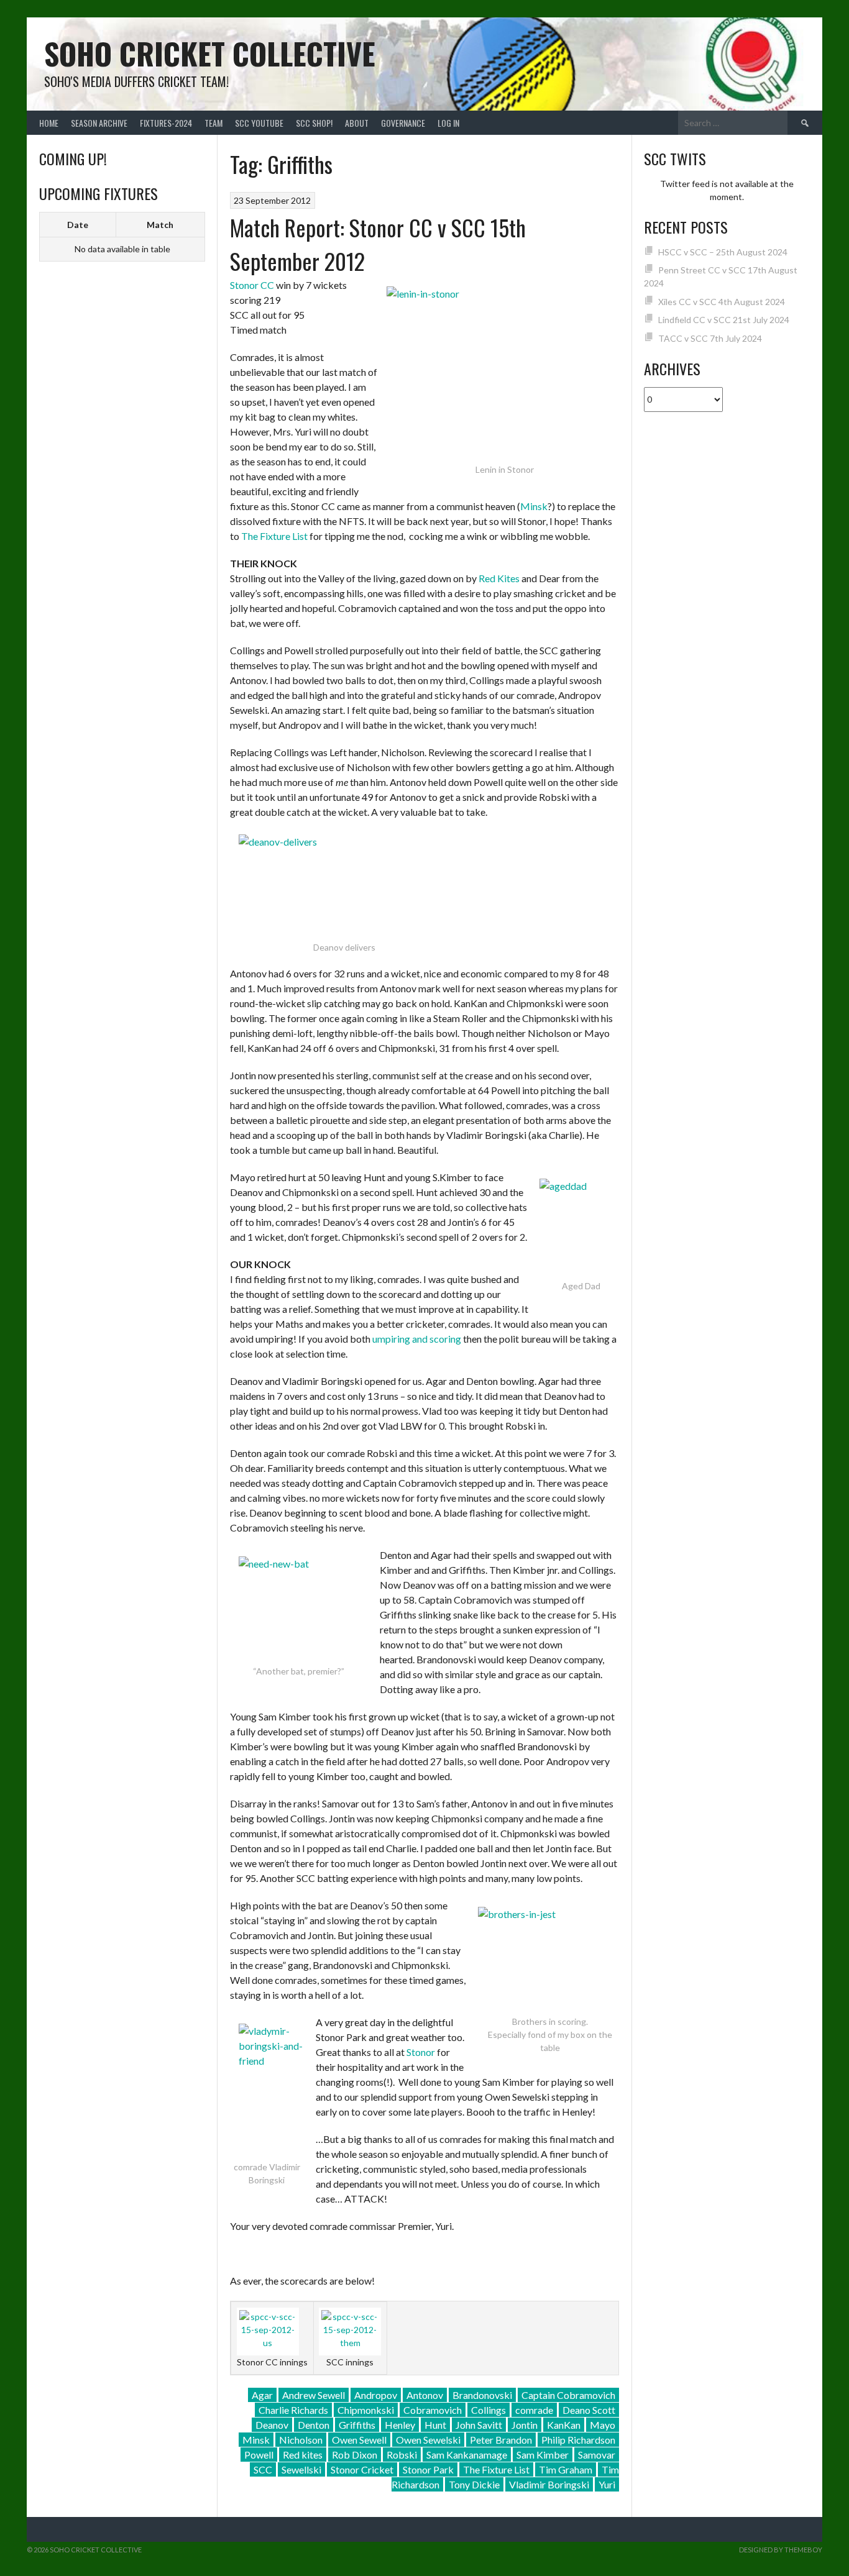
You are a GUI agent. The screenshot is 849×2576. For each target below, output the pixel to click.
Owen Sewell (359, 2440)
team (213, 123)
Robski (402, 2455)
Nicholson (301, 2440)
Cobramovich (433, 2410)
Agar (262, 2395)
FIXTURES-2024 (166, 123)
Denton (314, 2425)
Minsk (534, 506)
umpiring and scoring (417, 1339)
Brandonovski (482, 2395)
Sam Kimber (543, 2455)
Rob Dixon (355, 2455)
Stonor (421, 2052)
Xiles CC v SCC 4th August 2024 (722, 302)
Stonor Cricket (362, 2469)
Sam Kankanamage (467, 2455)
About (357, 123)
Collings (489, 2410)
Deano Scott (589, 2410)
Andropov (376, 2395)
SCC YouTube (259, 123)
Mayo (603, 2425)
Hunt (435, 2425)
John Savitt (479, 2425)
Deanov (272, 2425)
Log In (448, 123)
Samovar (597, 2455)
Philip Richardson (578, 2440)
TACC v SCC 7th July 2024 (710, 338)
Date (78, 225)
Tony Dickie (474, 2484)
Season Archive (99, 123)
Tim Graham (566, 2469)
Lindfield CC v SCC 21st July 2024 (724, 320)
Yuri (607, 2484)
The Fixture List (274, 536)
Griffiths (357, 2425)
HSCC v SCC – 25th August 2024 (723, 252)
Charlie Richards (293, 2410)
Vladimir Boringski (549, 2484)
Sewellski (301, 2469)
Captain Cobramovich (568, 2395)
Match (160, 225)
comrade (534, 2410)
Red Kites (499, 578)
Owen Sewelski (428, 2440)
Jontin (525, 2425)
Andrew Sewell (314, 2395)
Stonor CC (252, 285)
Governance (403, 123)
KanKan (564, 2425)
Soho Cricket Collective (210, 53)
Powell (259, 2455)
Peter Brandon (501, 2440)
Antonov (425, 2395)
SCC (263, 2469)
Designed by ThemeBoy (781, 2550)
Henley (400, 2425)
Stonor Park (428, 2469)
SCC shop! (314, 123)
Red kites (303, 2455)
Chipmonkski (366, 2410)
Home (49, 123)
